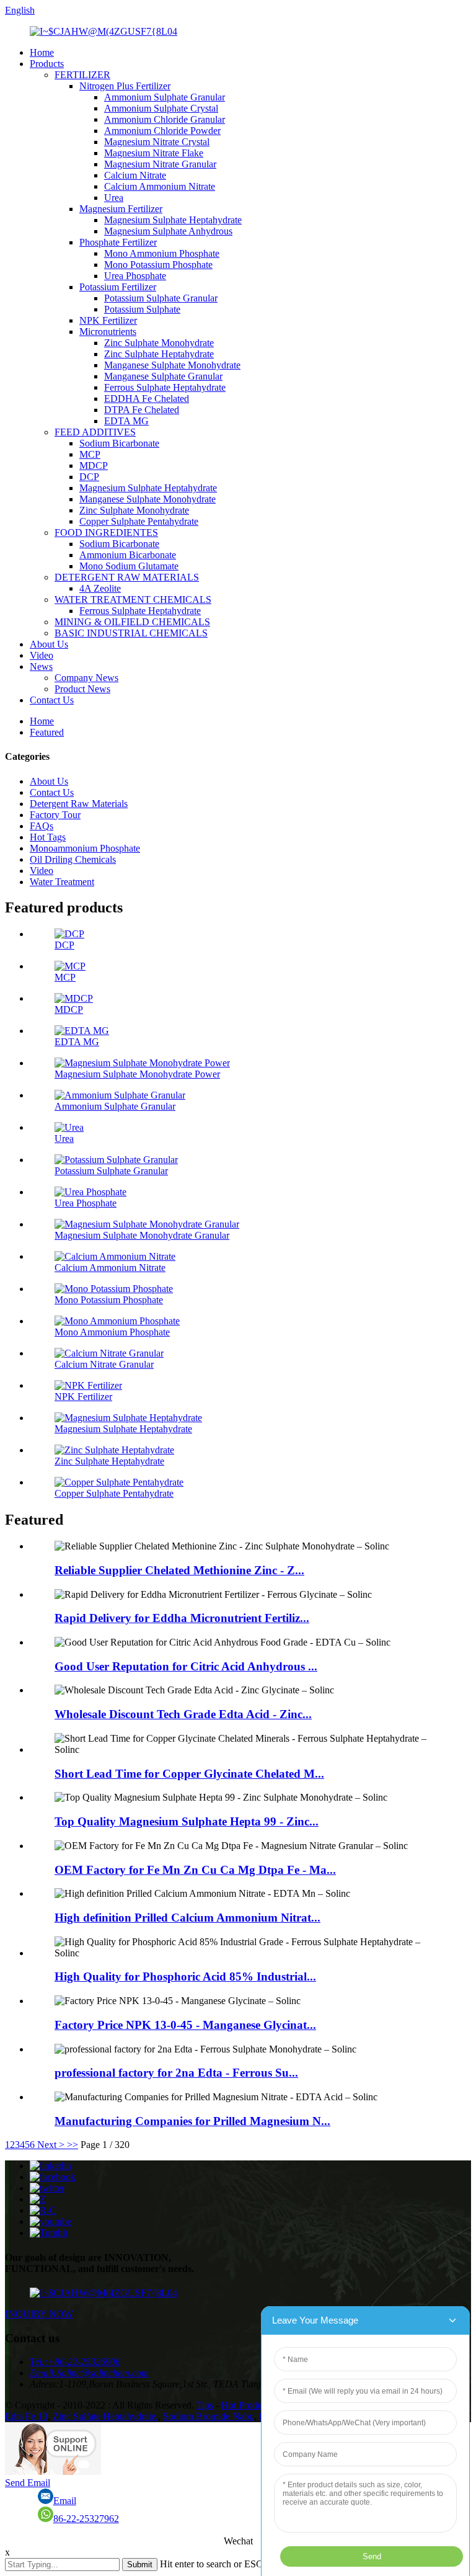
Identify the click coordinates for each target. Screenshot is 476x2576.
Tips (205, 2405)
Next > (51, 2145)
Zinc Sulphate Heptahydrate (159, 354)
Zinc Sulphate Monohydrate (159, 343)
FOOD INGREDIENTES (106, 533)
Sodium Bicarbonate (119, 443)
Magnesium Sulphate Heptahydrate (173, 220)
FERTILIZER (82, 75)
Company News (86, 678)
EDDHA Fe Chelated (147, 399)
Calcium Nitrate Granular (104, 1364)
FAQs (42, 826)
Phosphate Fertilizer (118, 242)
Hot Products (247, 2405)
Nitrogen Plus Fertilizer (125, 86)
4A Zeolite (100, 588)
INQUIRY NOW (39, 2314)
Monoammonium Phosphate (85, 848)
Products (47, 64)
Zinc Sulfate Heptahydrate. (105, 2416)
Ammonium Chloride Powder (162, 131)
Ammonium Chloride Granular (165, 119)
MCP (90, 454)
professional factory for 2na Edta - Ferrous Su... (176, 2073)
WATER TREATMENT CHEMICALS (133, 599)
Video (42, 655)
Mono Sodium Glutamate (129, 566)
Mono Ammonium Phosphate (162, 253)
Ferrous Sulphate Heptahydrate (165, 387)
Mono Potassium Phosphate (158, 265)
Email (65, 2501)
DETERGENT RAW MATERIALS (127, 577)
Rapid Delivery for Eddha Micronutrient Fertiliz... (182, 1618)
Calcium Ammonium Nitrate (160, 186)
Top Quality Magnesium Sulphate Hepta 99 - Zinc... (187, 1821)
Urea (114, 198)
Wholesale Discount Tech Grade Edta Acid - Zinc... (183, 1714)
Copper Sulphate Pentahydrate (139, 521)
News (41, 666)
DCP (89, 477)
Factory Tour (55, 815)
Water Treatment (62, 882)
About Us (49, 644)
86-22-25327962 (86, 2519)
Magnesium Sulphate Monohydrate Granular (142, 1235)
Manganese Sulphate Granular (163, 376)
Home (42, 52)
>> (73, 2145)
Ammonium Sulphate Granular (165, 97)
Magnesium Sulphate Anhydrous (168, 231)
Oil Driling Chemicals (73, 859)
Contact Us (52, 700)
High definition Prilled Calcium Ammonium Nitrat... (187, 1918)
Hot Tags (48, 837)
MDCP (94, 466)
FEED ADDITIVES (95, 432)
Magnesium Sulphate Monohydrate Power (137, 1074)
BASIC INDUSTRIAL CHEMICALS (131, 633)
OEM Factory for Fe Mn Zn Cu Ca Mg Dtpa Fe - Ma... (195, 1870)
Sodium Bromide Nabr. (209, 2416)
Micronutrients (108, 332)
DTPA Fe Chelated (142, 410)
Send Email (28, 2483)
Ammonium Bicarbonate (128, 555)
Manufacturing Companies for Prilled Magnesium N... (192, 2121)
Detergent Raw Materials (79, 804)
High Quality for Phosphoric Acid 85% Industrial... (185, 1977)
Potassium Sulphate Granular (161, 298)
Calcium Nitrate (135, 175)
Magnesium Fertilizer (121, 209)
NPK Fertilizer (108, 320)
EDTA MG (126, 421)
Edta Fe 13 (26, 2416)
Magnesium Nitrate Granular (160, 164)
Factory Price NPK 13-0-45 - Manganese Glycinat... (185, 2025)
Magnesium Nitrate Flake (154, 153)
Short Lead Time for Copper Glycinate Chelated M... (189, 1774)
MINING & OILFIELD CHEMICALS (132, 622)
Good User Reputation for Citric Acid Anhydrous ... (186, 1666)
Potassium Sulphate (142, 309)
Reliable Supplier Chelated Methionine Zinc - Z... (179, 1570)
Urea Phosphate (135, 276)
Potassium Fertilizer (118, 287)
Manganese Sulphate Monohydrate (172, 365)
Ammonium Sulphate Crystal (161, 108)
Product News (82, 689)
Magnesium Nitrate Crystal (157, 142)
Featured (47, 732)
